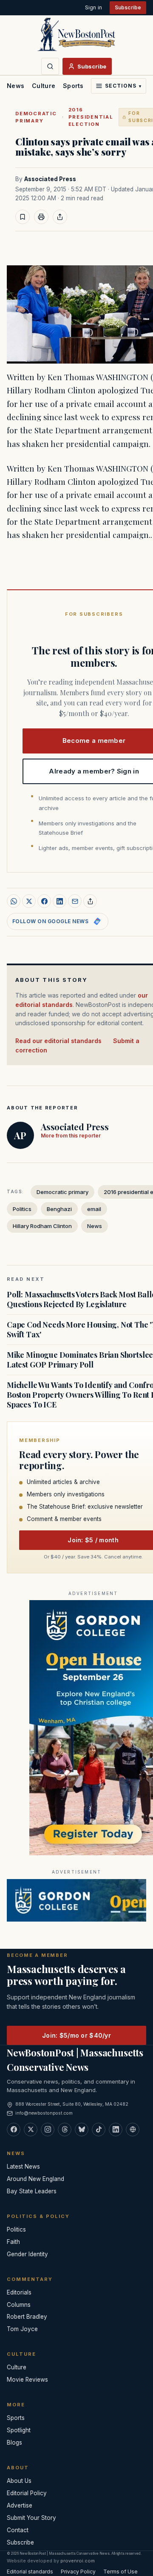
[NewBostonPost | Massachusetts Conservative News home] (76, 34)
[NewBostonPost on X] (31, 2130)
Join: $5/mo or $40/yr (76, 2035)
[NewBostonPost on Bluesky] (82, 2130)
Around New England (35, 2179)
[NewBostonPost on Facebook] (14, 2130)
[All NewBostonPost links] (133, 2130)
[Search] (50, 66)
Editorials (19, 2292)
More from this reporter (71, 1136)
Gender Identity (27, 2254)
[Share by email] (75, 901)
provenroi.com (78, 2561)
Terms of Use (120, 2572)
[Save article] (23, 217)
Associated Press (50, 179)
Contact (18, 2530)
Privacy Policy (78, 2572)
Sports (73, 86)
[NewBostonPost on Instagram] (48, 2130)
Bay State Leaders (32, 2191)
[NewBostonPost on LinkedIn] (116, 2130)
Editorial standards (30, 2572)
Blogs (14, 2442)
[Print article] (41, 217)
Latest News (23, 2167)
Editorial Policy (27, 2493)
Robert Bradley (27, 2317)
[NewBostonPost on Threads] (65, 2130)
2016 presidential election (91, 117)
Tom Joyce (22, 2329)
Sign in (93, 7)
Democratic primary (36, 117)
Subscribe (128, 7)
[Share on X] (29, 901)
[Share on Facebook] (44, 901)
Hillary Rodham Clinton (42, 1226)
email (94, 1209)
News (16, 86)
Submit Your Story (31, 2518)
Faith (13, 2242)
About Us (19, 2481)
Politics (22, 1209)
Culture (44, 86)
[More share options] (90, 901)
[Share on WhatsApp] (14, 901)
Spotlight (19, 2430)
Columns (19, 2305)
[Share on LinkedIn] (59, 901)
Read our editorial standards (58, 1041)
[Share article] (60, 217)
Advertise (20, 2505)
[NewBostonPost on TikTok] (99, 2130)
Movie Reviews (27, 2380)
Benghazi (59, 1209)
